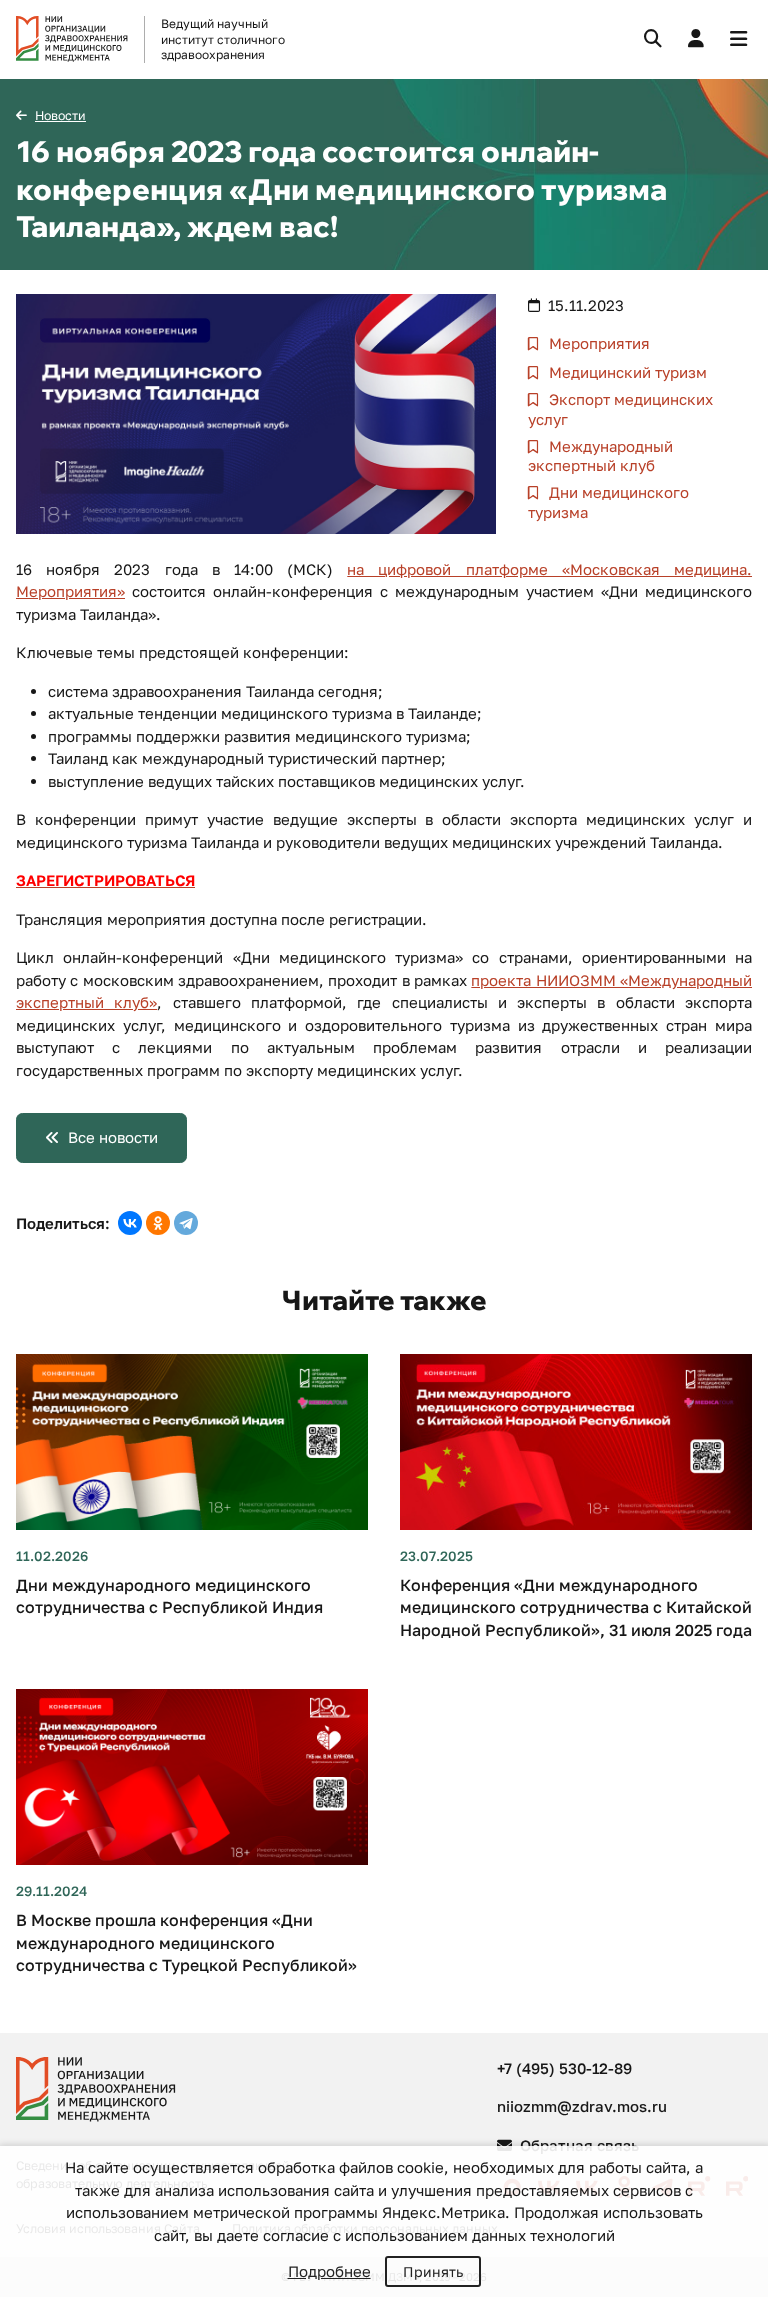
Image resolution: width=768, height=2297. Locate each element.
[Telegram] (186, 1223)
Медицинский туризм (626, 372)
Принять (433, 2271)
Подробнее (329, 2271)
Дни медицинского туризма (608, 502)
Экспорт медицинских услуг (620, 409)
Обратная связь (577, 2145)
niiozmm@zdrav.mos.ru (582, 2106)
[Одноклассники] (158, 1223)
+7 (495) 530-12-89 (564, 2068)
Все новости (113, 1137)
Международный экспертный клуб (600, 456)
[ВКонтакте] (130, 1223)
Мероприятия (597, 343)
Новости (60, 115)
